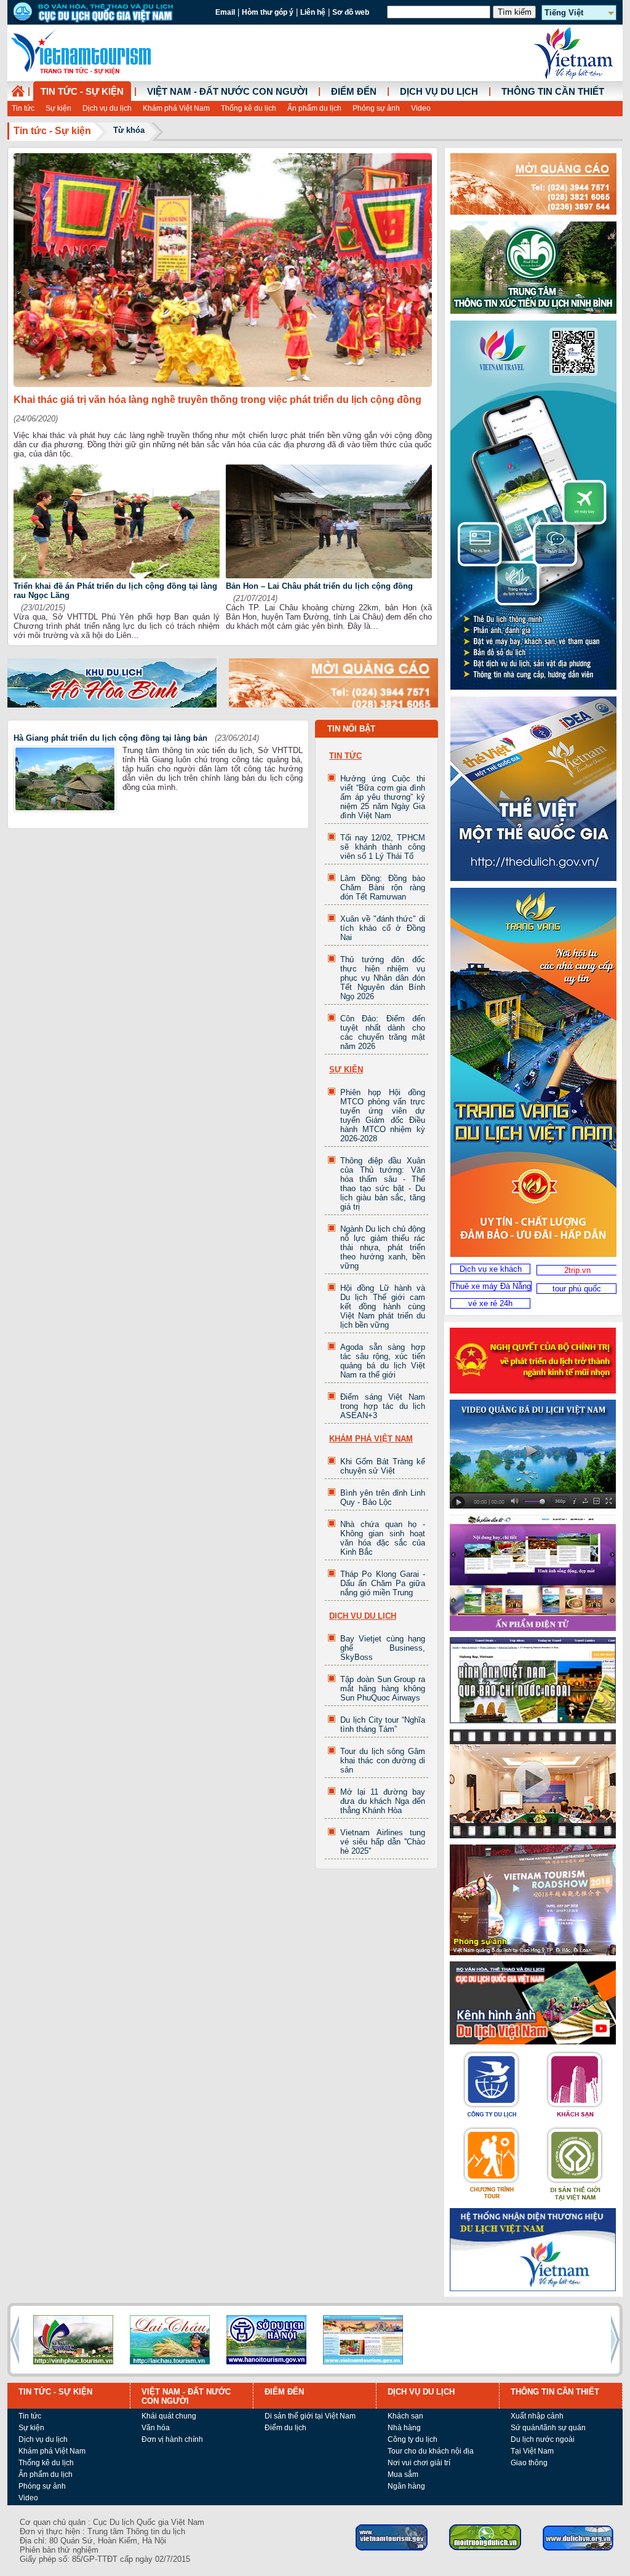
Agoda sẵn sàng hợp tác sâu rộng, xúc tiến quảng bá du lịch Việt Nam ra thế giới (383, 1361)
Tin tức (23, 108)
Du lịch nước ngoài (543, 2439)
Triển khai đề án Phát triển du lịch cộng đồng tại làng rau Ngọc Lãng (115, 591)
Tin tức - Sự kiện (82, 92)
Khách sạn (405, 2416)
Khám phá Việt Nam (176, 108)
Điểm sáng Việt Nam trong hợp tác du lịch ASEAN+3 (383, 1406)
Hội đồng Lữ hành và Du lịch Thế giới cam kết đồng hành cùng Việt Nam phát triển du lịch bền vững (383, 1306)
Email (225, 12)
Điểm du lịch (285, 2428)
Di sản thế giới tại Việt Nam (310, 2416)
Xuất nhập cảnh (537, 2416)
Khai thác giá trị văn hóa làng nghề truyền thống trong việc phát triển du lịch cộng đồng (217, 400)
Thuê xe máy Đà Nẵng (491, 1286)
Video (421, 108)
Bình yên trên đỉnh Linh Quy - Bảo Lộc (383, 1497)
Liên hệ (313, 12)
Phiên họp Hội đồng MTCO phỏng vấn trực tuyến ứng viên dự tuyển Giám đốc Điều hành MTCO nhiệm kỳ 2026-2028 (383, 1115)
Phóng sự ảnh (376, 108)
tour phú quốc (577, 1289)
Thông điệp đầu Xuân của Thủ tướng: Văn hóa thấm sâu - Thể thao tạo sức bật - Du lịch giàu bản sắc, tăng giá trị (383, 1184)
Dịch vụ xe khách (491, 1269)
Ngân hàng (406, 2486)
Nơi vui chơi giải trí (419, 2463)
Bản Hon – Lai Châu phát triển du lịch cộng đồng (319, 586)
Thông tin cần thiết (553, 92)
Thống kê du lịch (249, 108)
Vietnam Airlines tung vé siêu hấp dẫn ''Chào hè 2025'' (383, 1842)
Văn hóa (156, 2428)
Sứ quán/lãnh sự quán (548, 2428)
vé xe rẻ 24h (490, 1303)
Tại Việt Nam (532, 2451)
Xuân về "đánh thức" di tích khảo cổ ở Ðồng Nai (383, 928)
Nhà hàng (404, 2428)
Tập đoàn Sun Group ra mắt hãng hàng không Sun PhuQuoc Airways (383, 1689)
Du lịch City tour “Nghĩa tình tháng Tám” (383, 1725)
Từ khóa (129, 130)
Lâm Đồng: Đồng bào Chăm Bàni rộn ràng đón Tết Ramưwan (383, 887)
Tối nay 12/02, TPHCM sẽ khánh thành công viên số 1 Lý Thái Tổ (383, 847)
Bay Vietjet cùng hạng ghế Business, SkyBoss (383, 1648)
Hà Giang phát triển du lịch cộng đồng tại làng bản (110, 738)
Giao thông (529, 2463)
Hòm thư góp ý (268, 12)
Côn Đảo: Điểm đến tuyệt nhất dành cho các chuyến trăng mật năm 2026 (383, 1032)
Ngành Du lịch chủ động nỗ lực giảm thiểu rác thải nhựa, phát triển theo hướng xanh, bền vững (383, 1247)
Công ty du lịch (413, 2439)
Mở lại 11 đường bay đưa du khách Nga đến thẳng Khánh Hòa (383, 1801)
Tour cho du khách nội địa (431, 2451)
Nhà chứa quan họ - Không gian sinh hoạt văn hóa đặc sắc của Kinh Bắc (383, 1538)
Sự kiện (58, 108)
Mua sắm (403, 2474)
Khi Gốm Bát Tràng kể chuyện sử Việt (383, 1466)
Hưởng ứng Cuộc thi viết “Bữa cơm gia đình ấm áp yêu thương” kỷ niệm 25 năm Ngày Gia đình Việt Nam (383, 797)
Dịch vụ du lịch (107, 108)
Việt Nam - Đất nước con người (227, 92)
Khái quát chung (169, 2416)
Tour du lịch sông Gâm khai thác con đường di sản (383, 1761)
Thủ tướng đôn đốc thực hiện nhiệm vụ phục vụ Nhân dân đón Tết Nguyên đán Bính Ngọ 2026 (383, 978)
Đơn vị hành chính (172, 2439)
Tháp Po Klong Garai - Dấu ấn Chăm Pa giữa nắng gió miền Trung (383, 1583)
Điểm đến (354, 92)
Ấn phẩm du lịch (314, 108)
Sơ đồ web (351, 12)
